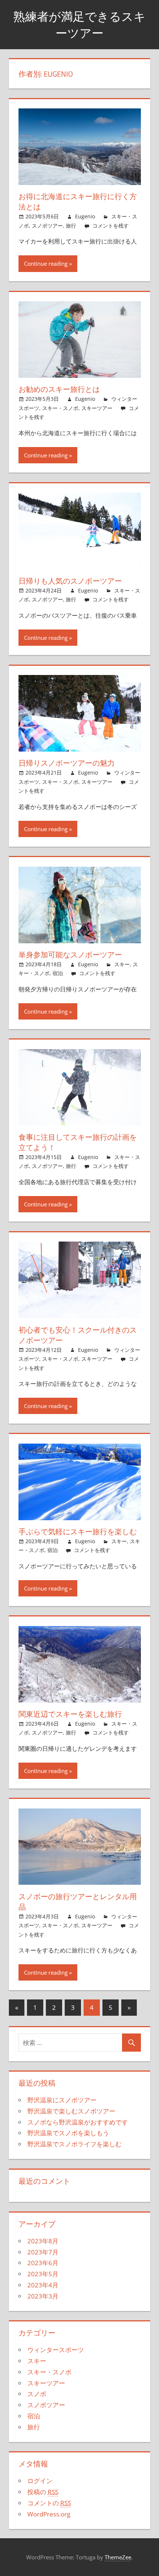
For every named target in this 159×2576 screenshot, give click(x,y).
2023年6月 (43, 2263)
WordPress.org (49, 2514)
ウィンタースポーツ (56, 2350)
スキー (122, 964)
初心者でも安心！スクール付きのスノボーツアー (78, 1335)
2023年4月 (43, 2285)
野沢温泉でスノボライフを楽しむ (75, 2144)
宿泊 (58, 973)
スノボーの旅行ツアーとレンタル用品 (78, 1902)
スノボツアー (47, 226)
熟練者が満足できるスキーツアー (79, 25)
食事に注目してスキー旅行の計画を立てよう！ (78, 1142)
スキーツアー (97, 408)
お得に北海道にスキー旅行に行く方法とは (78, 201)
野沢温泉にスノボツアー (62, 2100)
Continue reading (46, 263)
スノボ (37, 2394)
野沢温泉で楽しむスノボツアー (71, 2111)
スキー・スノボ (60, 408)
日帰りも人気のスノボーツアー (70, 581)
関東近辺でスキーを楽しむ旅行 (70, 1714)
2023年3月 (43, 2296)
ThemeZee (118, 2557)
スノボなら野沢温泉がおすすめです (78, 2122)
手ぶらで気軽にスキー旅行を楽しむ (78, 1532)
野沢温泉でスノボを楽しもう (68, 2133)
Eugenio (85, 216)
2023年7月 (43, 2252)
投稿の (43, 2492)
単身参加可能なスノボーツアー (70, 955)
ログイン (40, 2481)
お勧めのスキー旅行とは (59, 389)
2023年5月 (43, 2274)
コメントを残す (111, 226)
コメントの (49, 2503)
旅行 (71, 226)
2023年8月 (43, 2241)
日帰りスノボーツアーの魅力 (67, 763)
